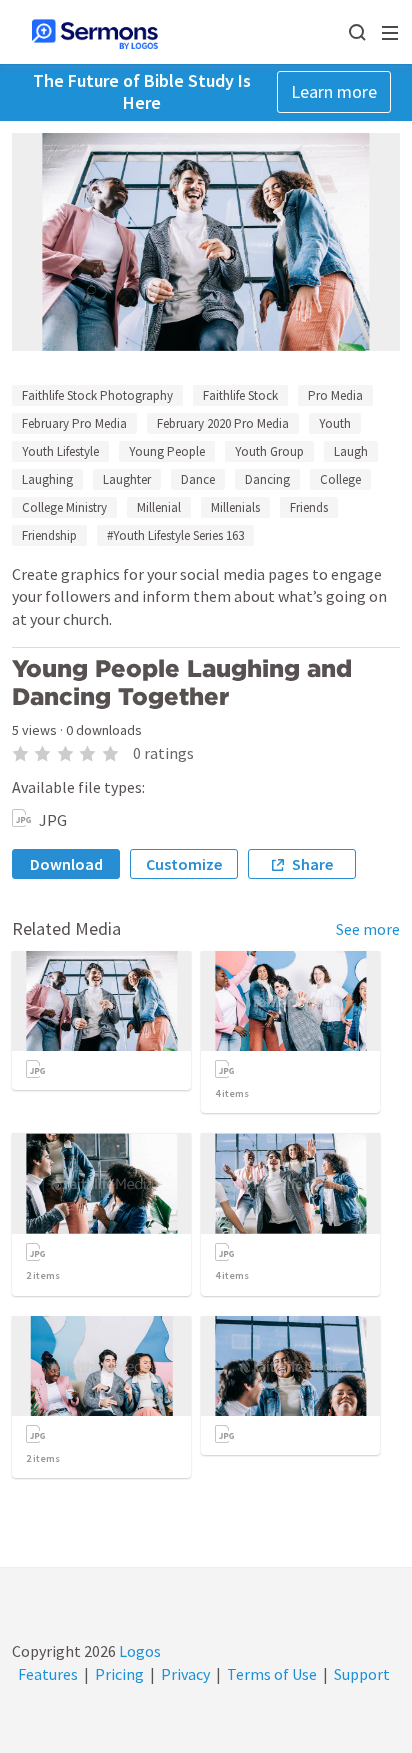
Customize (184, 864)
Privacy (185, 1674)
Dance (198, 479)
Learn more (334, 91)
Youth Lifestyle (60, 451)
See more (368, 929)
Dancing (267, 479)
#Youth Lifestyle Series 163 (175, 535)
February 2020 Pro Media (223, 423)
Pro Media (335, 395)
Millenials (235, 507)
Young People (167, 451)
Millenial (159, 507)
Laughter (127, 479)
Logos (138, 1651)
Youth (335, 423)
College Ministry (64, 507)
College (340, 479)
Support (362, 1674)
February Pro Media (74, 423)
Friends (309, 507)
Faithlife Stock (240, 395)
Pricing (119, 1674)
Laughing (47, 479)
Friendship (49, 535)
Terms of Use (272, 1674)
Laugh (351, 451)
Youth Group (269, 451)
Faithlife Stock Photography (97, 395)
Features (48, 1674)
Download (66, 864)
